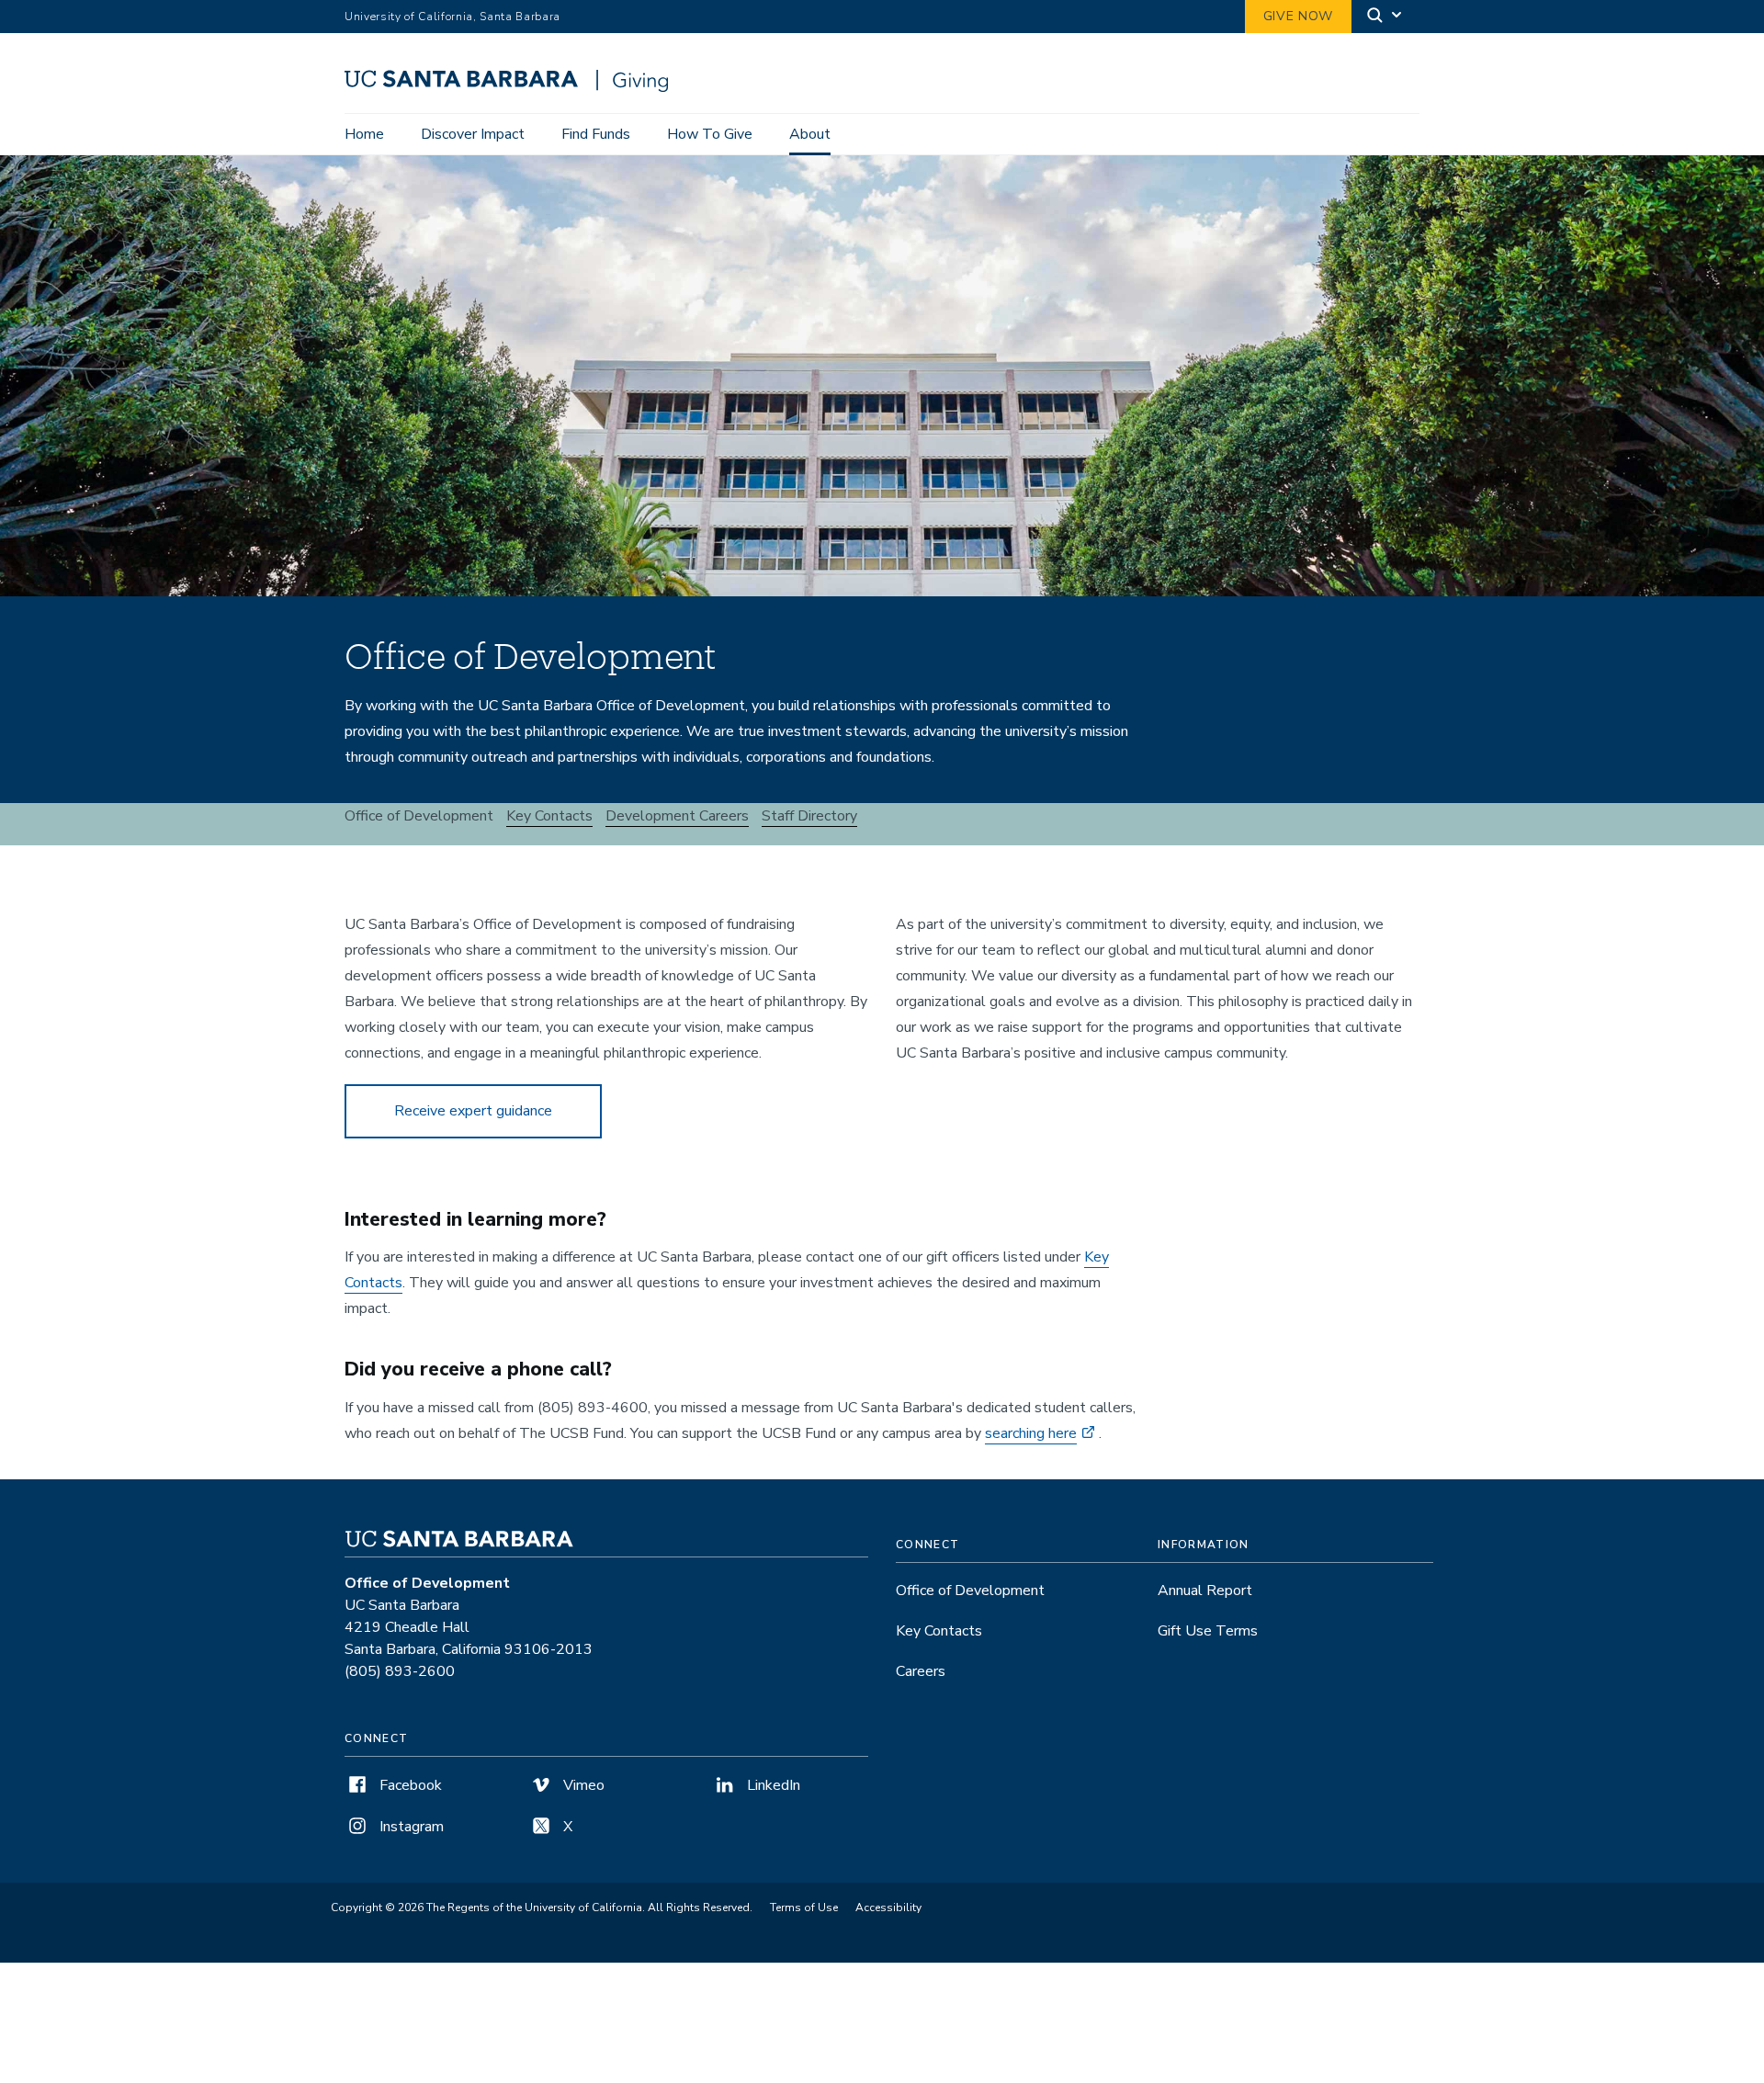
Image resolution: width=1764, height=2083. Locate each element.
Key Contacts (549, 816)
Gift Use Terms (1208, 1631)
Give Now (1298, 16)
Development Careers (677, 816)
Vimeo (582, 1785)
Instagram (410, 1827)
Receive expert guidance (473, 1111)
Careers (921, 1671)
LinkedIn (772, 1785)
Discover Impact (473, 134)
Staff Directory (809, 816)
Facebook (409, 1785)
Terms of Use (804, 1908)
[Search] (1385, 17)
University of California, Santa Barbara (452, 17)
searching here (1031, 1433)
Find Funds (596, 134)
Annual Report (1205, 1591)
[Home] (513, 87)
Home (364, 134)
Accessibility (888, 1908)
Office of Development (970, 1591)
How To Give (710, 134)
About (810, 134)
